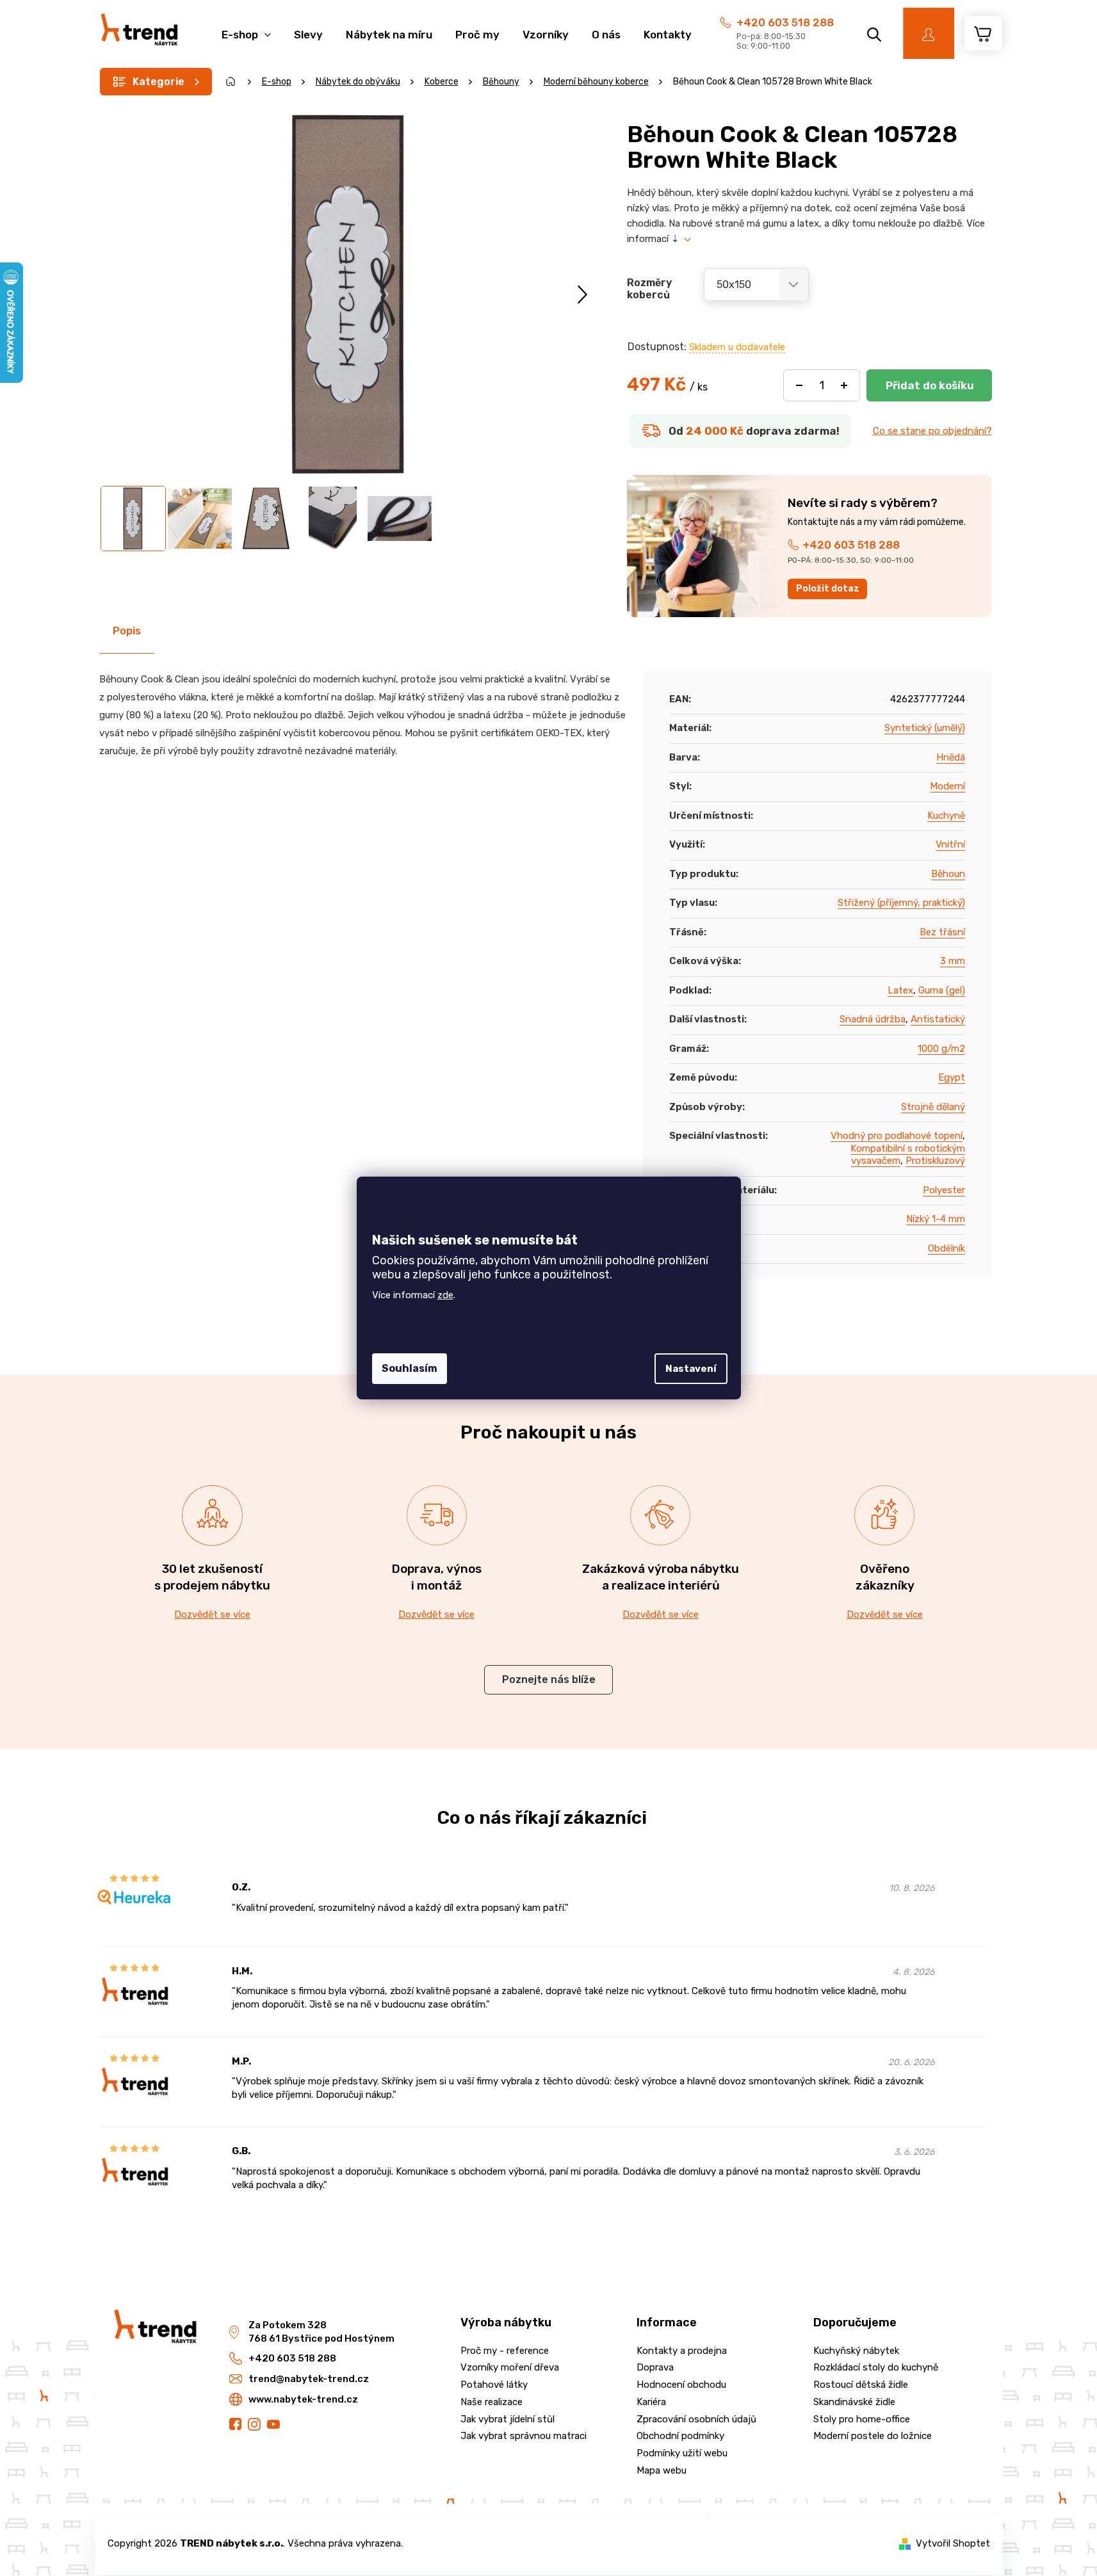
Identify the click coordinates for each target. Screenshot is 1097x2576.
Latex (900, 990)
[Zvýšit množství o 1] (844, 385)
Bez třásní (942, 932)
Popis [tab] (127, 631)
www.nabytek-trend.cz (303, 2399)
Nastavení (691, 1369)
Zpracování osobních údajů (696, 2419)
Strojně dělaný (933, 1107)
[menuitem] (246, 28)
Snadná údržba (873, 1019)
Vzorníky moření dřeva (510, 2367)
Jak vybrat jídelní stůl (508, 2419)
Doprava (655, 2367)
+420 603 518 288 (785, 22)
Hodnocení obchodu (681, 2385)
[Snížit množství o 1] (799, 385)
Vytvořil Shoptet (953, 2543)
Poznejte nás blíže (549, 1679)
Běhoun (948, 874)
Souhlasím (410, 1368)
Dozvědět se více (212, 1614)
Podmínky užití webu (682, 2453)
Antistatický (938, 1019)
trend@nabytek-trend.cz (309, 2379)
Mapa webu (662, 2470)
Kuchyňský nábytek (856, 2351)
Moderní (947, 786)
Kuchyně (946, 816)
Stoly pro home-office (862, 2419)
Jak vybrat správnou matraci (524, 2436)
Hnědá (951, 757)
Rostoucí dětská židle (861, 2385)
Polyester (944, 1190)
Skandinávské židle (854, 2402)
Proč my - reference (505, 2351)
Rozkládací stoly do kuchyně (876, 2367)
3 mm (953, 961)
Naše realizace (492, 2402)
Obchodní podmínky (680, 2436)
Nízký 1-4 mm (936, 1219)
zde (445, 1295)
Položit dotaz (828, 589)
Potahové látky (494, 2385)
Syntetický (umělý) (925, 728)
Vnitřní (950, 844)
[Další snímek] (582, 294)
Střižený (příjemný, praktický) (901, 903)
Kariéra (651, 2402)
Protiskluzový (935, 1161)
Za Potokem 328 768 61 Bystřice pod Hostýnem (321, 2332)
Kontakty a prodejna (682, 2351)
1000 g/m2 (941, 1049)
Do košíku (929, 385)
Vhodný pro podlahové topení (897, 1136)
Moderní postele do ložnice (873, 2436)
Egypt (952, 1077)
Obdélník (947, 1248)
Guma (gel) (942, 990)
